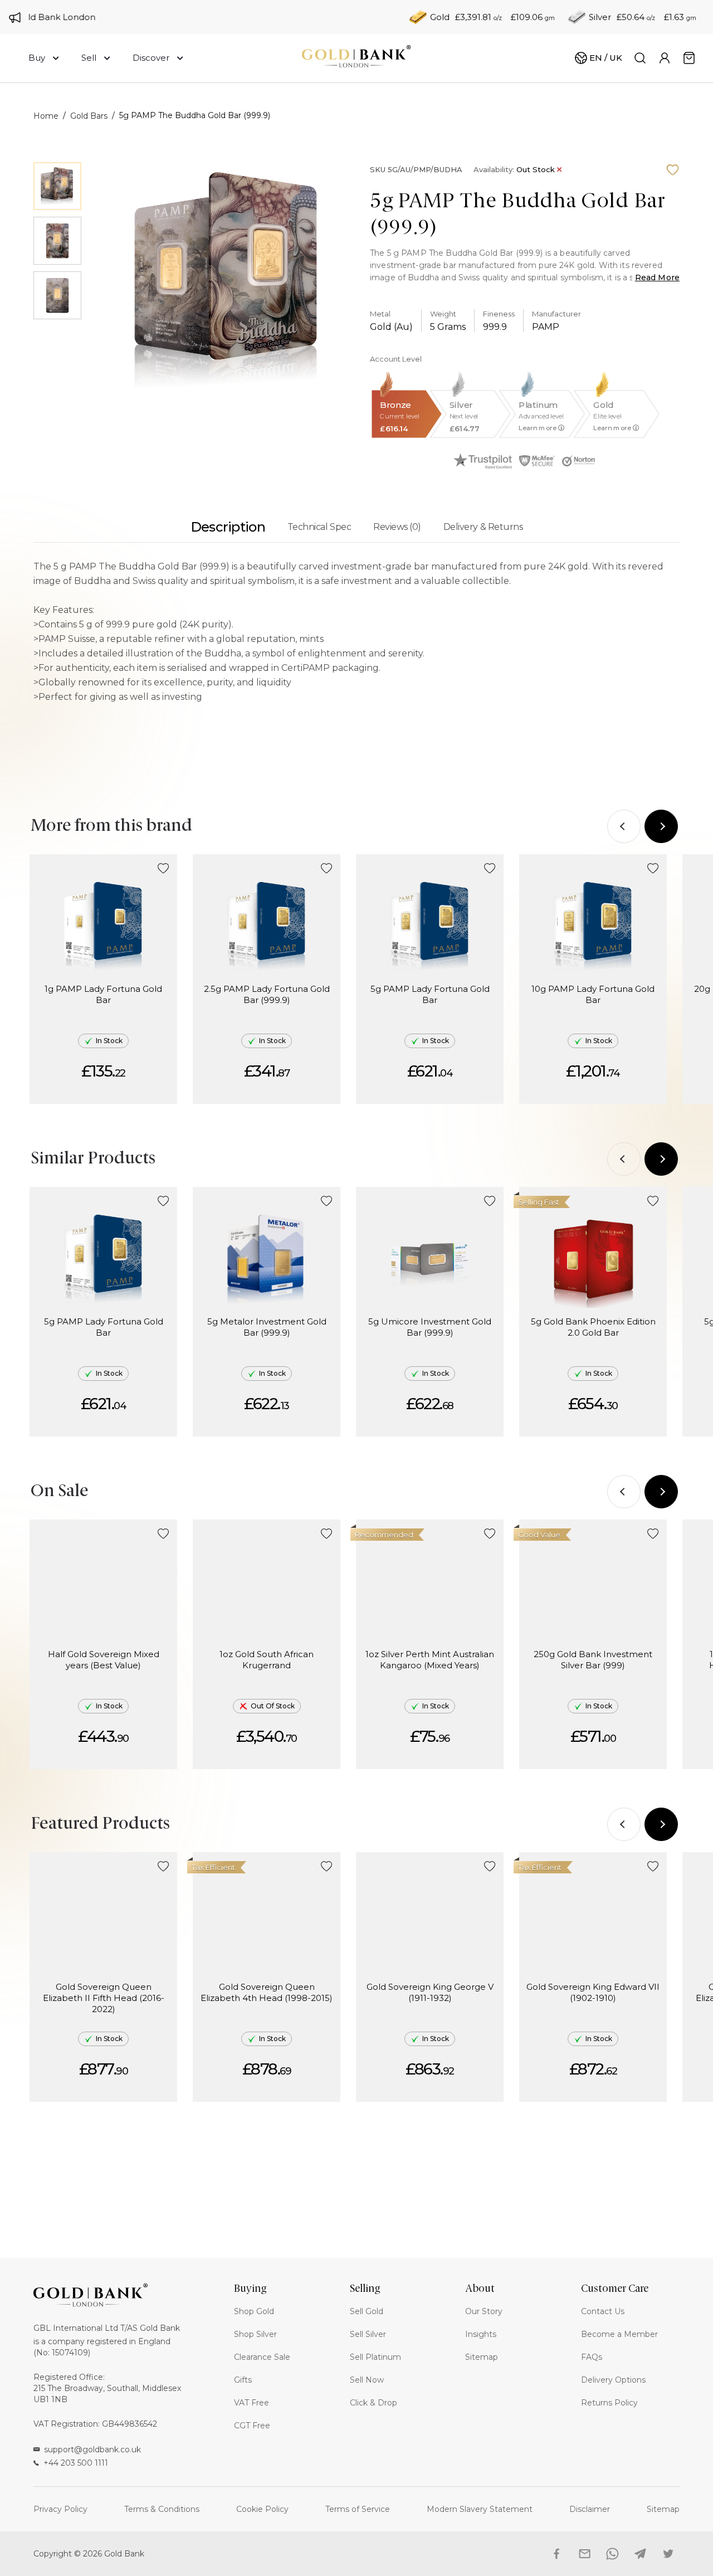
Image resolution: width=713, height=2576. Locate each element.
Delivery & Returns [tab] (483, 527)
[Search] (640, 58)
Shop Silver (255, 2334)
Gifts (243, 2380)
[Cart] (689, 58)
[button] (163, 869)
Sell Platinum (375, 2357)
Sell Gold (367, 2311)
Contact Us (603, 2311)
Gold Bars (89, 116)
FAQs (592, 2357)
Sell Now (367, 2380)
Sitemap (482, 2357)
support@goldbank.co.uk (92, 2450)
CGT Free (252, 2426)
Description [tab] (228, 527)
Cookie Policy (262, 2509)
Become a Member (619, 2334)
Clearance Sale (262, 2357)
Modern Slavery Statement (480, 2509)
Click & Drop (373, 2403)
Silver (600, 17)
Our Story (484, 2311)
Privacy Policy (60, 2509)
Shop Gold (254, 2311)
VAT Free (251, 2403)
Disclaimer (590, 2509)
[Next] (661, 826)
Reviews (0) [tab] (397, 527)
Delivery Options (613, 2380)
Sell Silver (368, 2334)
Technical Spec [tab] (319, 527)
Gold (440, 17)
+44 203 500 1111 (76, 2463)
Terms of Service (358, 2509)
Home (46, 116)
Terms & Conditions (162, 2509)
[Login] (665, 58)
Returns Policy (609, 2403)
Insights (481, 2334)
